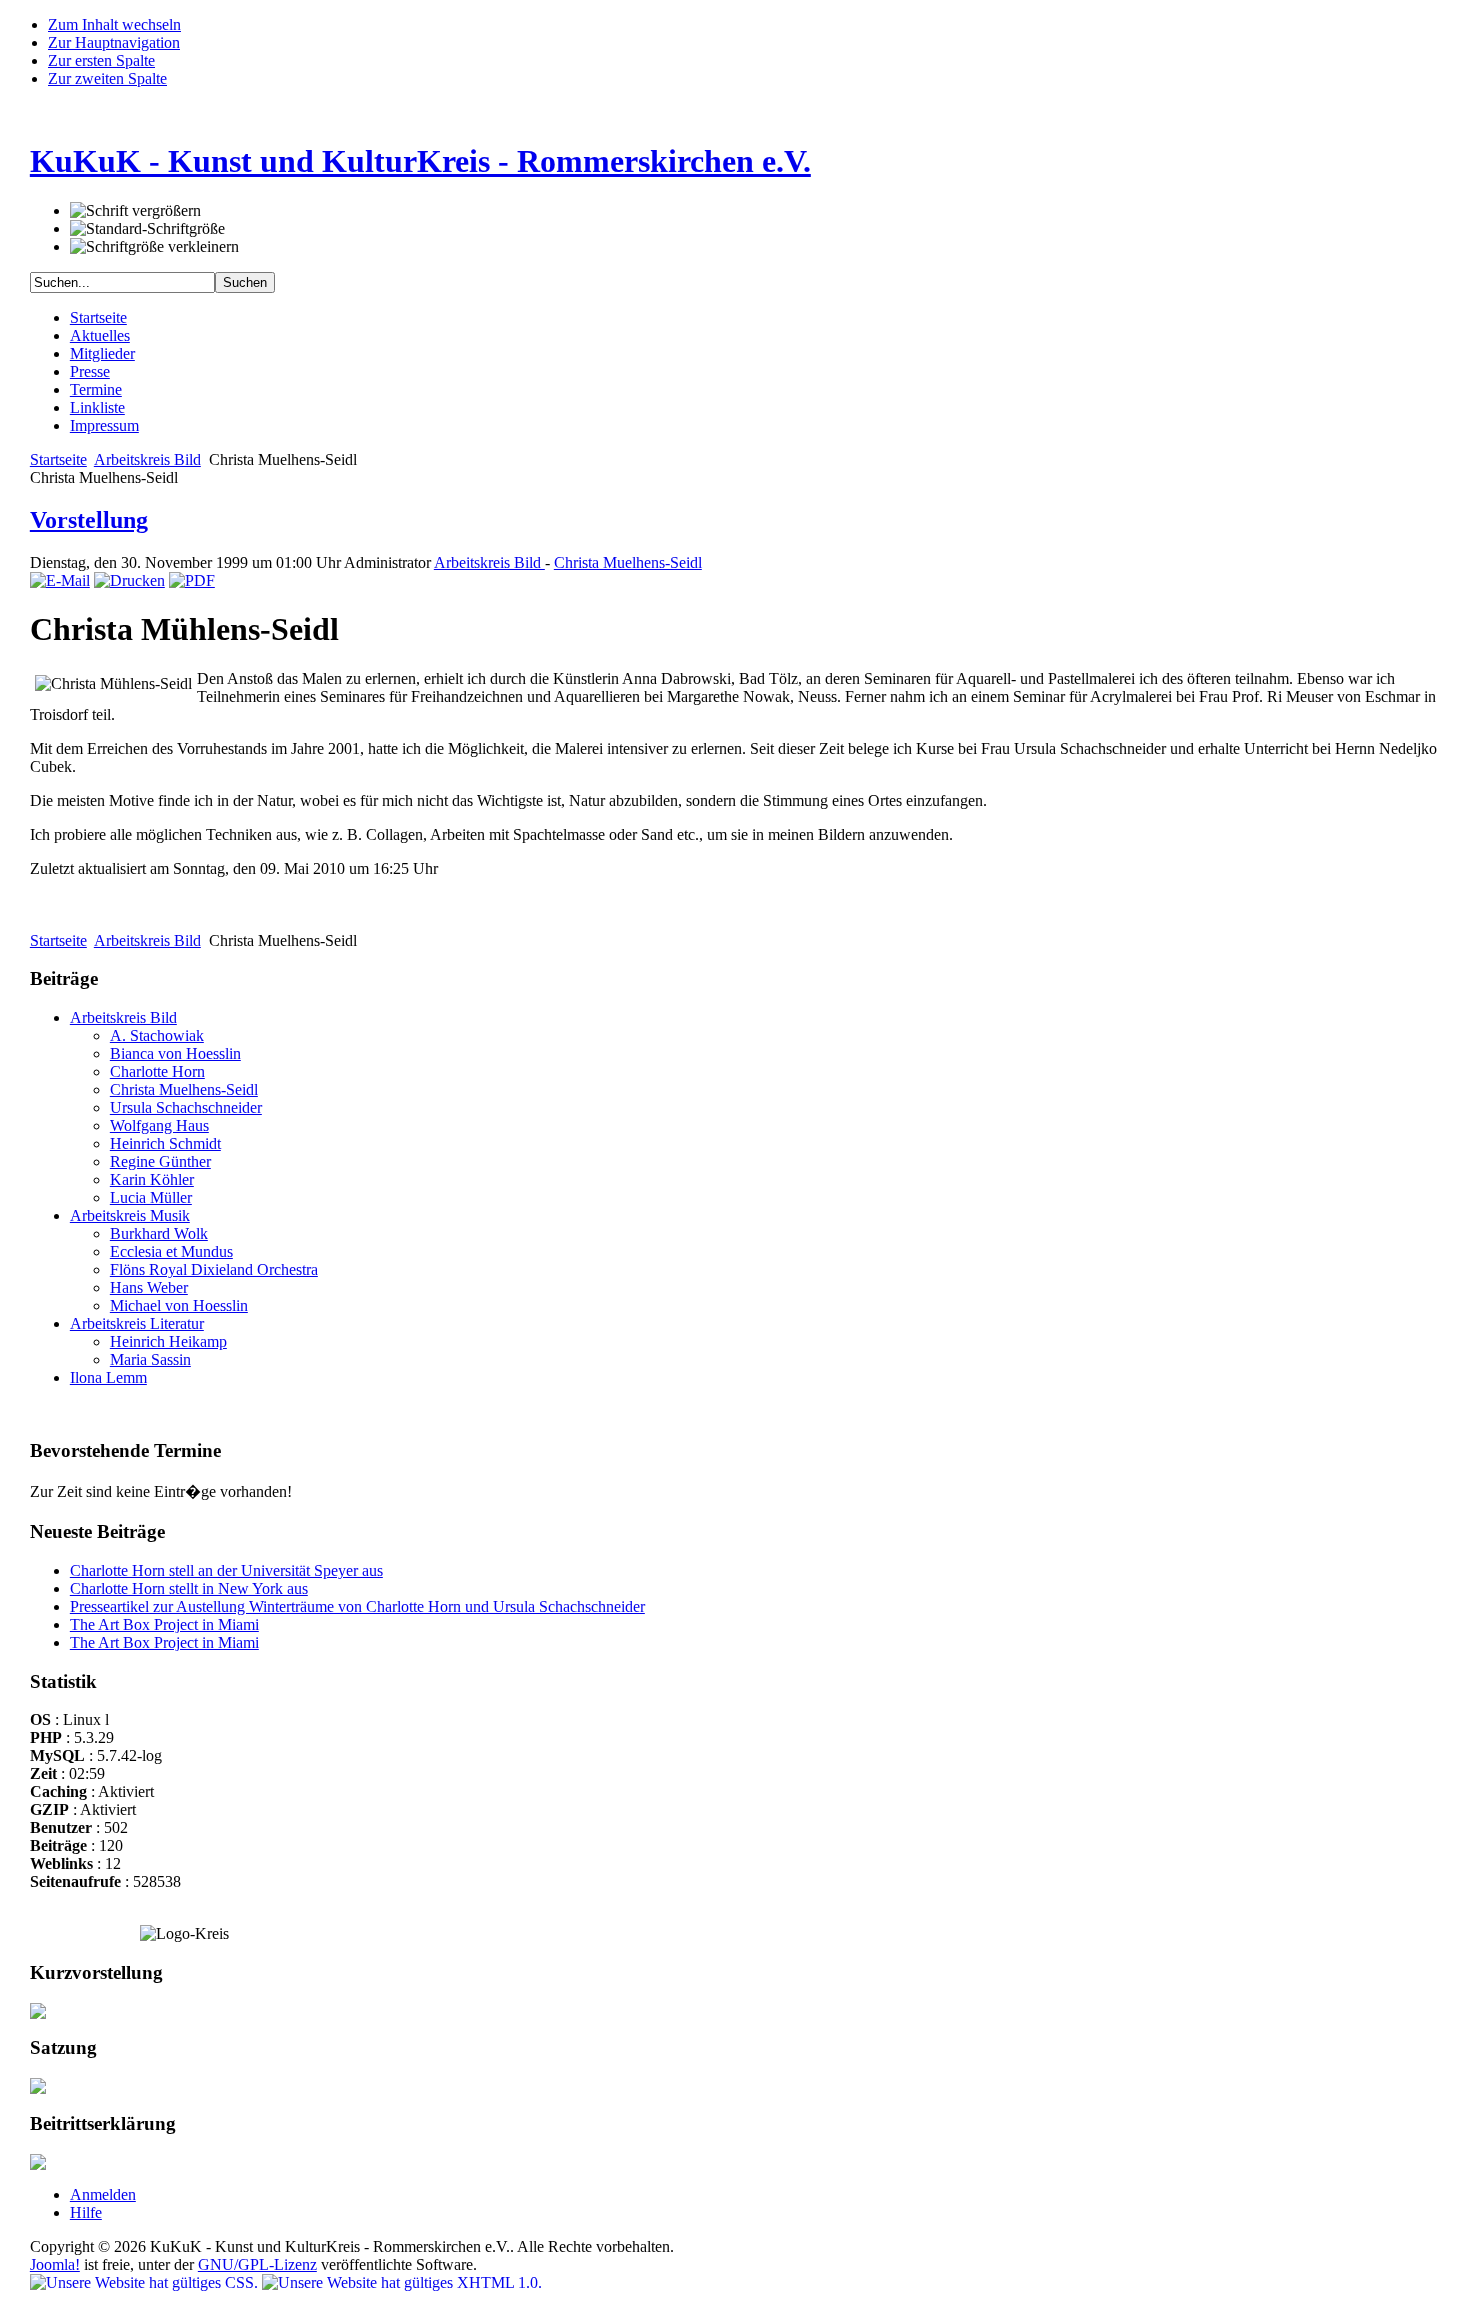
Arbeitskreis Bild (147, 459)
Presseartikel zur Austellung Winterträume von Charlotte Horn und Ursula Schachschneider (357, 1606)
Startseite (58, 459)
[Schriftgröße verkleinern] (154, 247)
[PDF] (192, 580)
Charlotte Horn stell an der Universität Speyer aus (226, 1570)
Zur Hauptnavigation (114, 42)
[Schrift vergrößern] (135, 211)
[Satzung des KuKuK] (38, 2088)
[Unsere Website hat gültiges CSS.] (146, 2282)
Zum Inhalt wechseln (114, 24)
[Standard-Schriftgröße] (147, 229)
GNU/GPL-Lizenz (257, 2264)
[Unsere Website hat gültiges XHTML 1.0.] (402, 2282)
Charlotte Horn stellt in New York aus (189, 1588)
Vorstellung (89, 520)
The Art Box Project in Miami (164, 1624)
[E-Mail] (60, 580)
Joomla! (55, 2264)
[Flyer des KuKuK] (38, 2013)
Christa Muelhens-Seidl (628, 562)
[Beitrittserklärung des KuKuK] (38, 2164)
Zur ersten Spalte (101, 60)
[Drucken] (129, 580)
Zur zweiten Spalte (107, 78)
